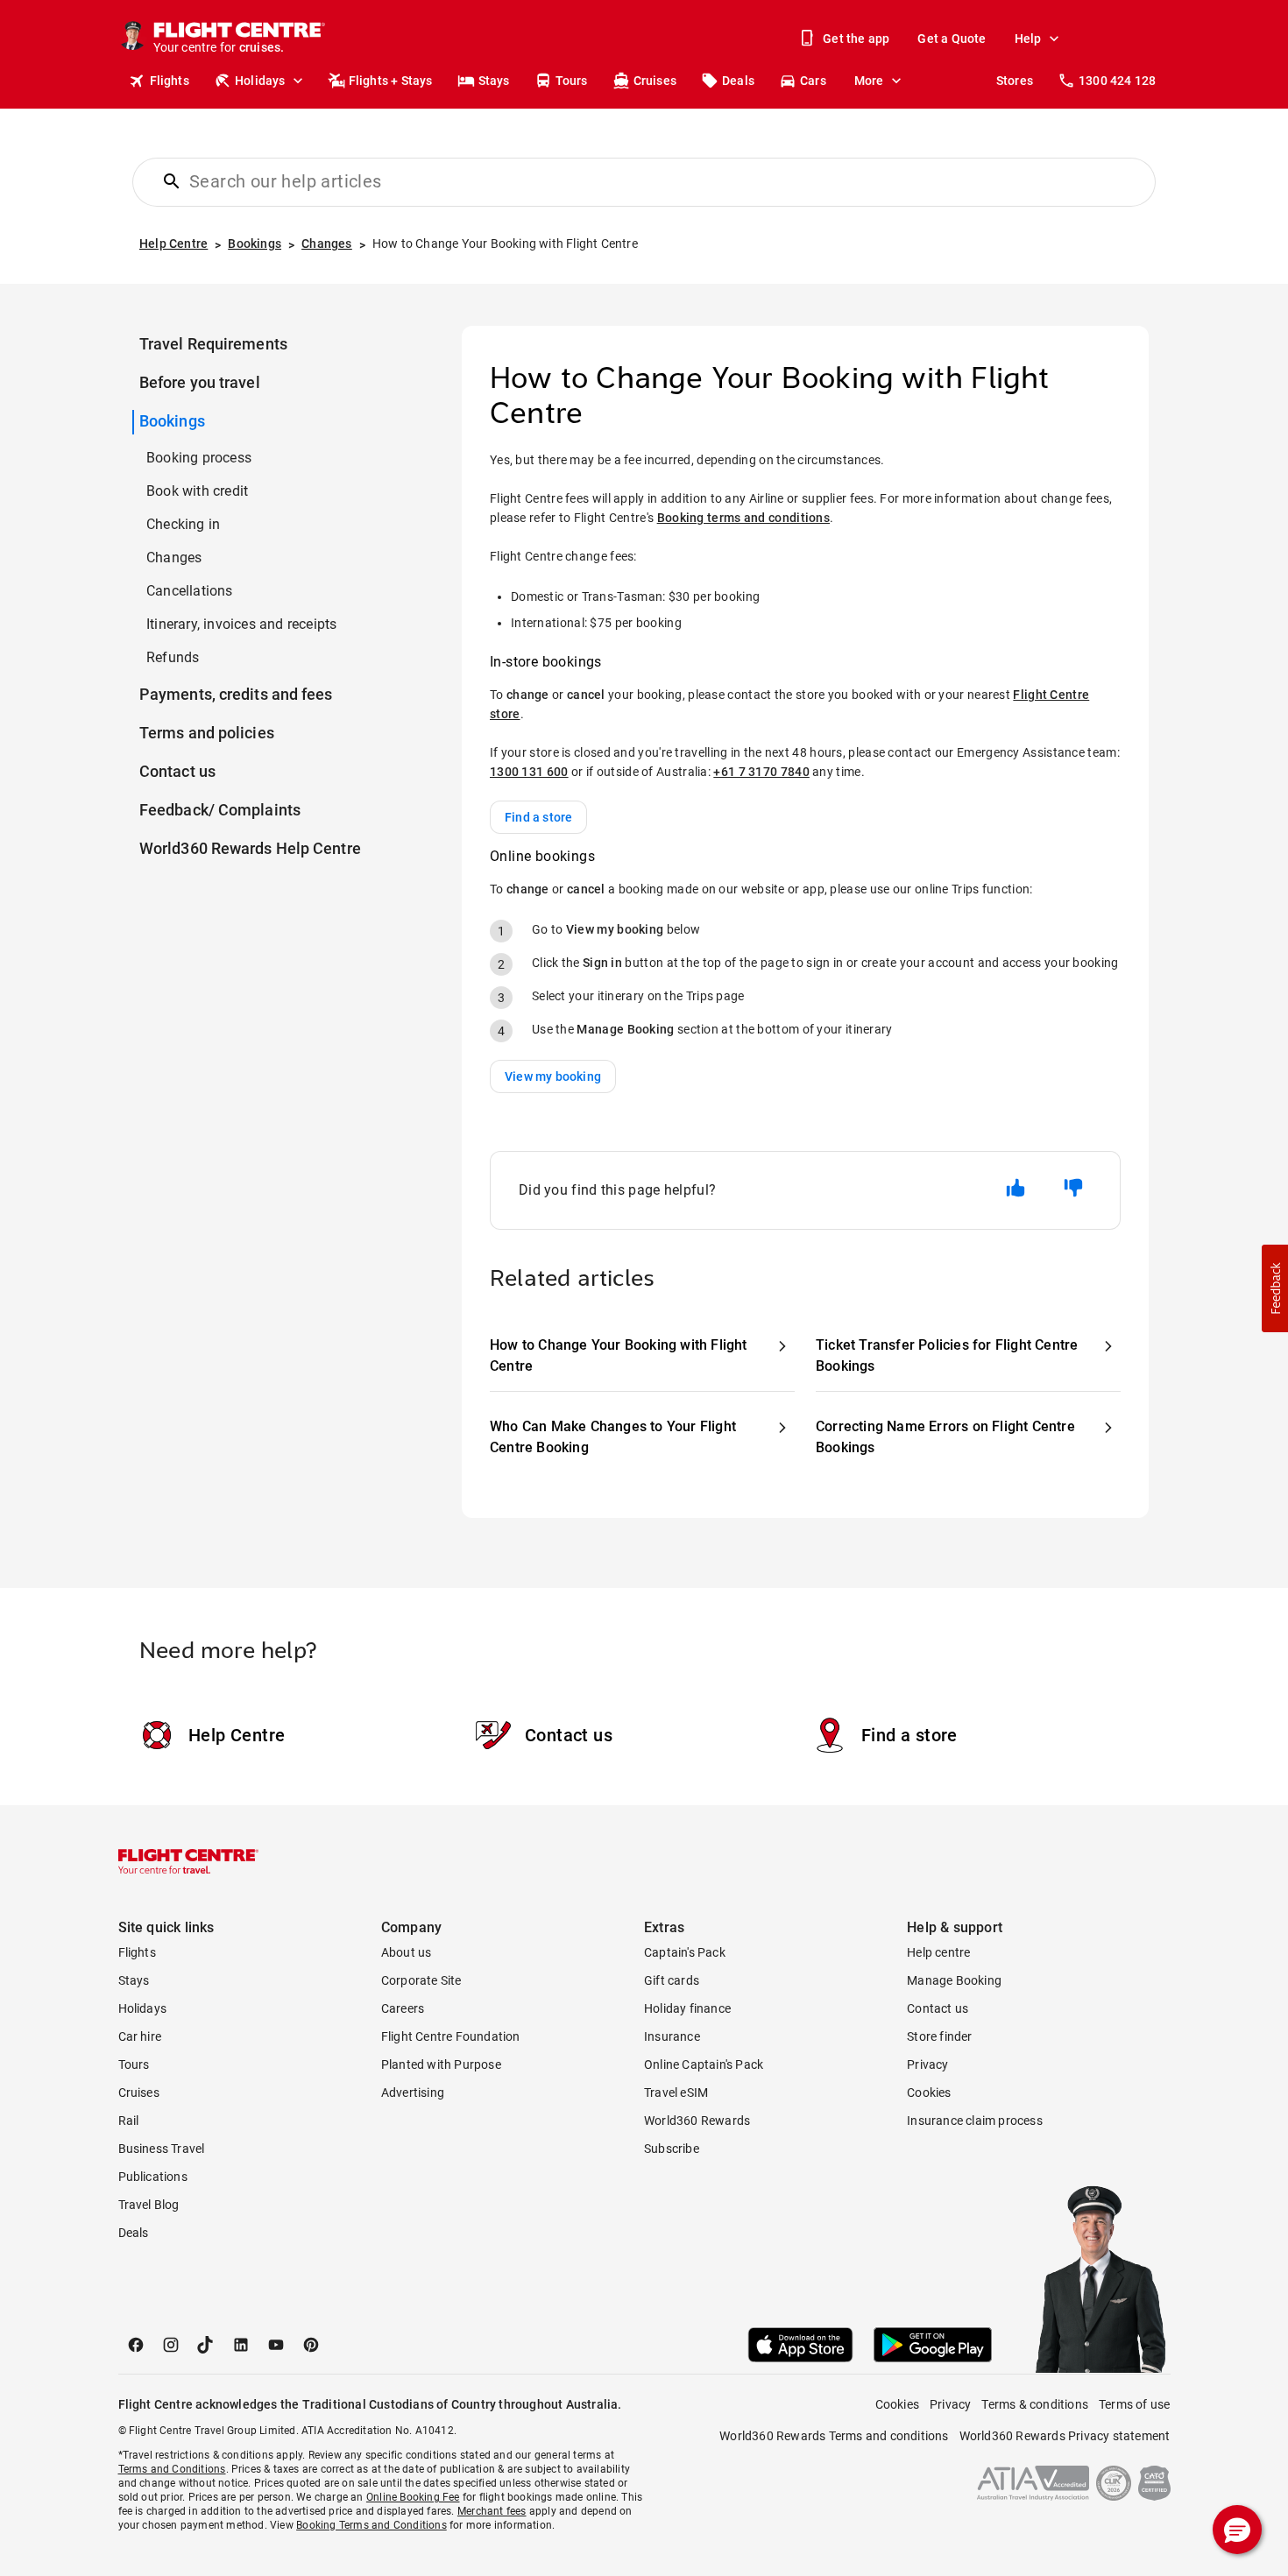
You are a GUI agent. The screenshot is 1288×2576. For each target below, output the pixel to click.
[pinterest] (311, 2345)
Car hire (140, 2036)
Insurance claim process (975, 2121)
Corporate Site (421, 1980)
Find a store (538, 817)
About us (407, 1952)
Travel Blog (149, 2205)
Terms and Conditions (172, 2469)
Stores (1015, 81)
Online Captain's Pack (704, 2064)
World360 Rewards (697, 2121)
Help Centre (237, 1735)
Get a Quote (952, 39)
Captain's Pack (685, 1952)
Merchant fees (492, 2511)
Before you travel (200, 382)
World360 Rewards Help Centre (250, 848)
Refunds (173, 657)
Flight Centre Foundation (451, 2036)
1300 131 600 (529, 772)
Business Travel (162, 2149)
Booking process (199, 458)
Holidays (260, 81)
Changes (174, 558)
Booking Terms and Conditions (372, 2525)
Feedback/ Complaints (220, 810)
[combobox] (655, 181)
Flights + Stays (391, 81)
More (869, 81)
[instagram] (171, 2345)
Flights (170, 81)
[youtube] (276, 2345)
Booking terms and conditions (743, 518)
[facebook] (136, 2345)
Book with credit (197, 491)
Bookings (172, 421)
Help (1028, 39)
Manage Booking (954, 1980)
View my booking (553, 1076)
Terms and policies (207, 733)
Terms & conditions (1035, 2404)
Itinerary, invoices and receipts (241, 624)
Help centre (938, 1952)
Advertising (413, 2093)
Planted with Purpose (441, 2064)
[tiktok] (206, 2345)
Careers (403, 2008)
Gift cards (672, 1980)
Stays (494, 81)
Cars (813, 81)
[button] (1275, 1288)
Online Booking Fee (413, 2497)
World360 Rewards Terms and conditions (834, 2436)
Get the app (856, 39)
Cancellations (190, 591)
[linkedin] (241, 2345)
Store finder (939, 2036)
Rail (129, 2121)
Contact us (177, 771)
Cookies (929, 2093)
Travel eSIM (676, 2093)
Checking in (183, 524)
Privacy (927, 2064)
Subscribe (672, 2149)
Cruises (655, 81)
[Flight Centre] (188, 1861)
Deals (738, 81)
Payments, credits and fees (236, 694)
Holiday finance (687, 2008)
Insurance (672, 2036)
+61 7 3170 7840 (761, 772)
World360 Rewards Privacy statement (1065, 2436)
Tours (572, 81)
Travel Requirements (213, 344)
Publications (153, 2177)
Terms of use (1134, 2404)
